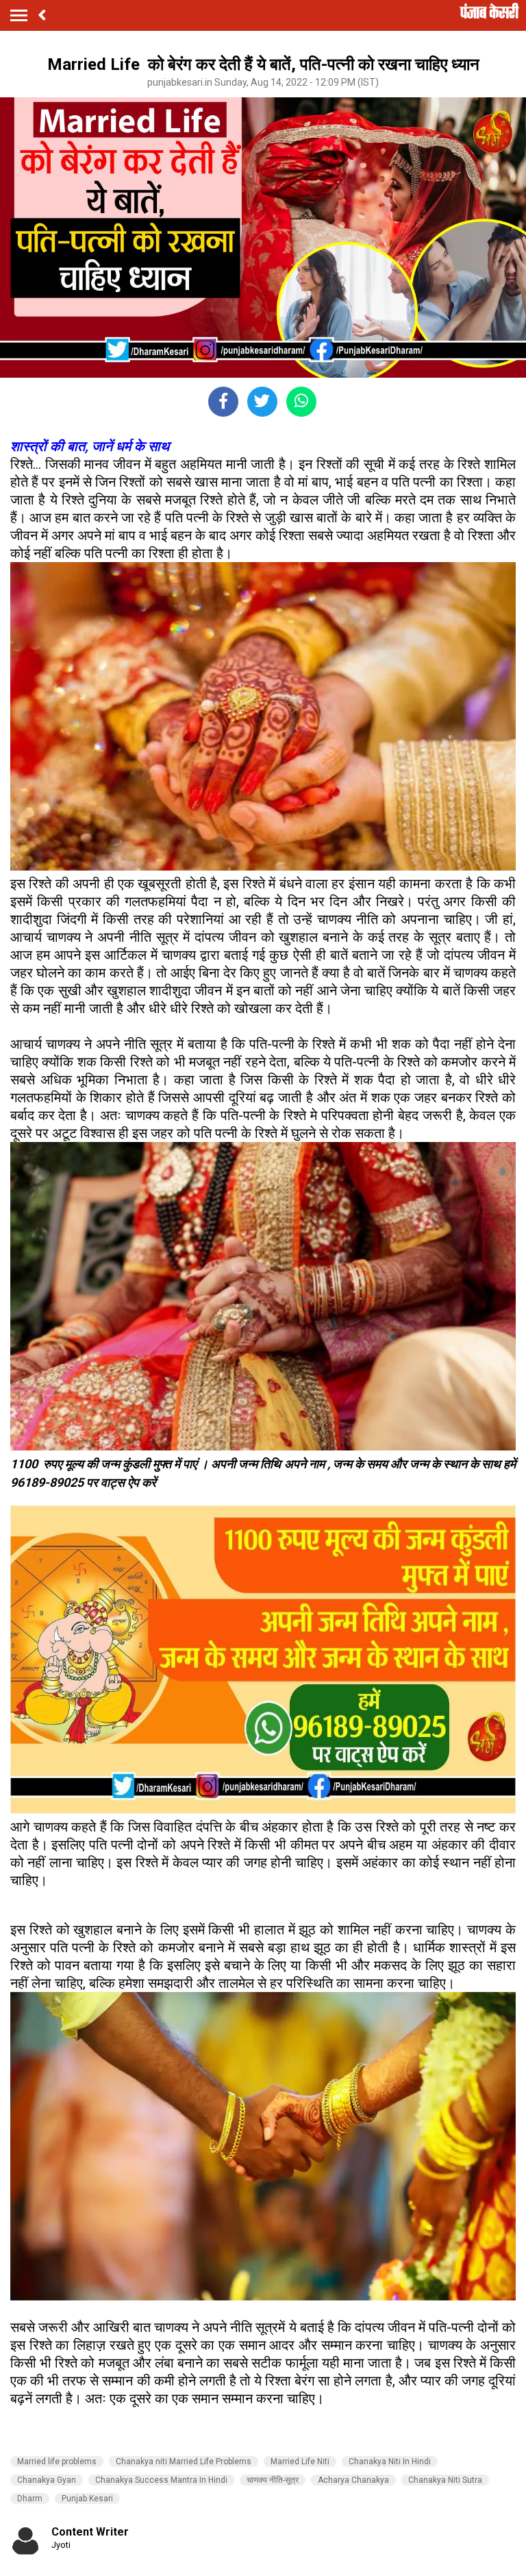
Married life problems (57, 2462)
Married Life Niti (300, 2462)
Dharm (30, 2499)
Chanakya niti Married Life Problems (184, 2462)
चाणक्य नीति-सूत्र (273, 2480)
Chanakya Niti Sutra (445, 2480)
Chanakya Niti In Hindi (390, 2462)
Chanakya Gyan (47, 2480)
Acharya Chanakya (353, 2480)
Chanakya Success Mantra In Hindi (161, 2480)
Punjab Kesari (87, 2499)
